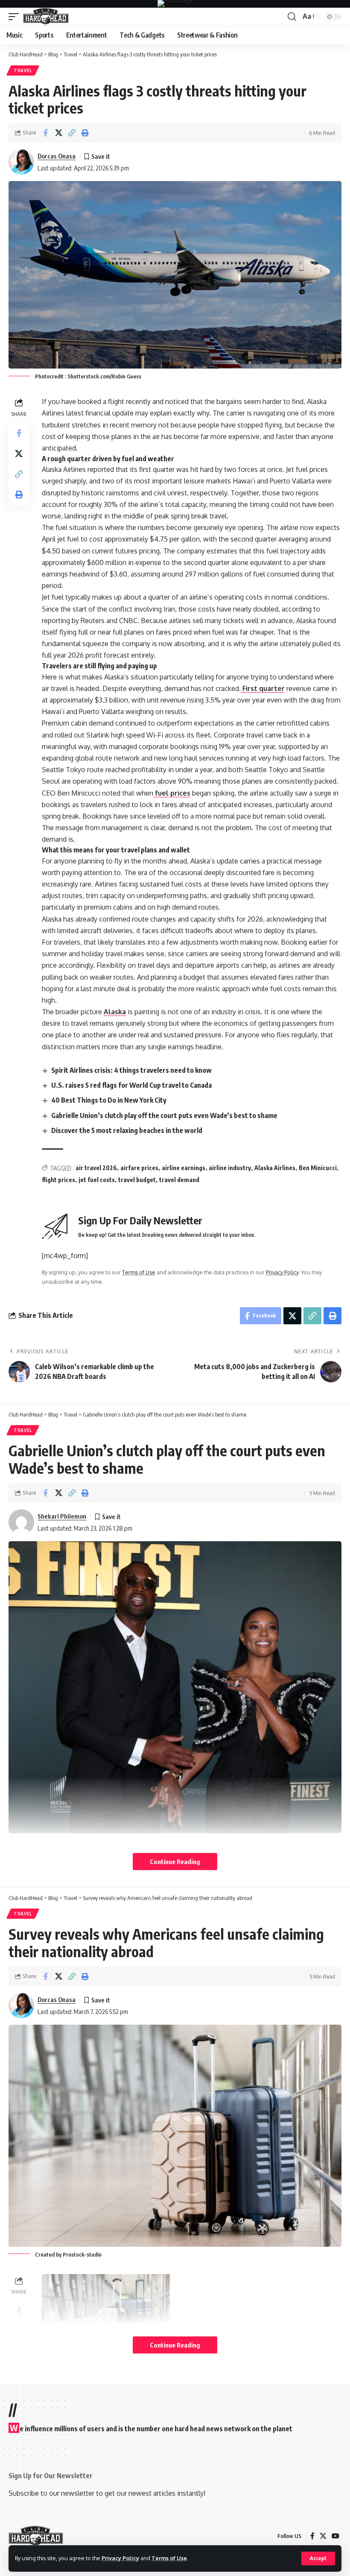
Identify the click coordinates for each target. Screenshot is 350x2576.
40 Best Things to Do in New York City (109, 1100)
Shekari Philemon (62, 1516)
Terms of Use (169, 2558)
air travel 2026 (96, 1168)
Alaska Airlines (275, 1168)
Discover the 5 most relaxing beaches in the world (127, 1130)
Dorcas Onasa (57, 156)
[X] (323, 2536)
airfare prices (139, 1168)
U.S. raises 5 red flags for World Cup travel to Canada (131, 1085)
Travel (23, 70)
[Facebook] (312, 2536)
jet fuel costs (97, 1180)
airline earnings (184, 1168)
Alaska (115, 1012)
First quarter (263, 688)
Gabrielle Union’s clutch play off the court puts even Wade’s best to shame (164, 1115)
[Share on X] (58, 133)
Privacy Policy (120, 2558)
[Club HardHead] (46, 17)
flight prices (58, 1180)
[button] (318, 2558)
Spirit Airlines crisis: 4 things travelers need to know (131, 1070)
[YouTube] (335, 2536)
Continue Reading (175, 1862)
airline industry (230, 1168)
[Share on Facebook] (45, 133)
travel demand (179, 1180)
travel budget (137, 1180)
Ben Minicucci (318, 1168)
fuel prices (172, 793)
